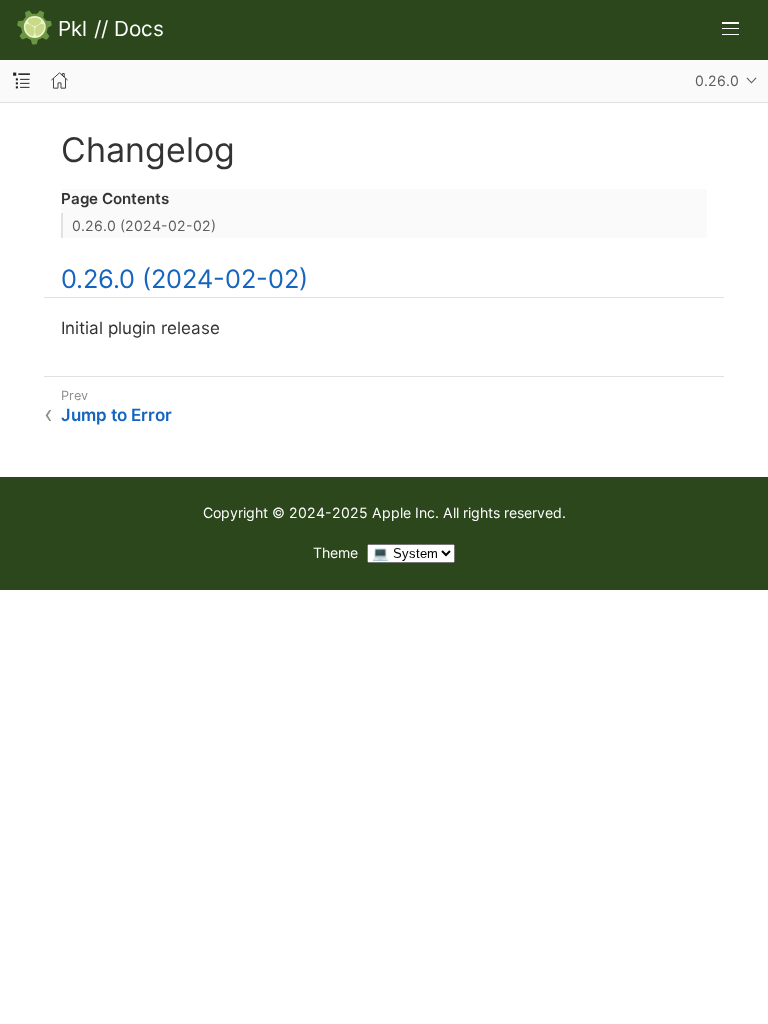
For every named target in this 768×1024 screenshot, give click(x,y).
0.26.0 (717, 80)
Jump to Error (116, 415)
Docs (139, 29)
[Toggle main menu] (730, 28)
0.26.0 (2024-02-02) (144, 225)
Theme (335, 552)
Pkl (72, 29)
